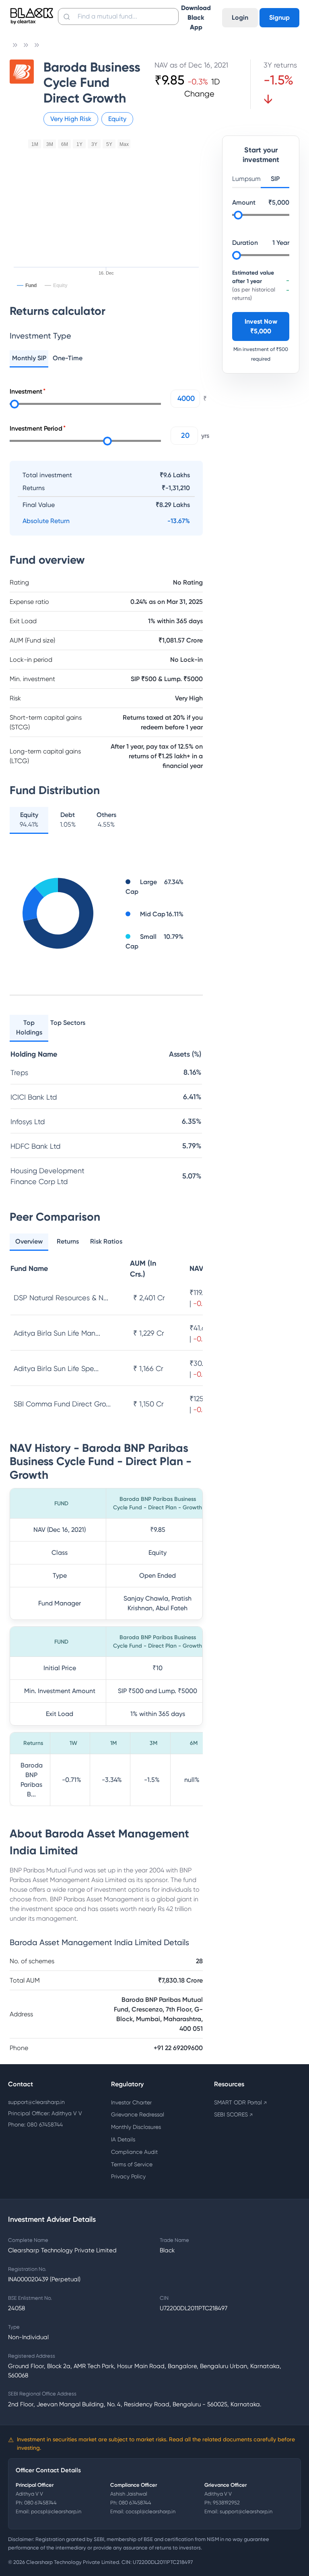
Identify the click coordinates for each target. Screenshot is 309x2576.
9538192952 (226, 2503)
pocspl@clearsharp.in (56, 2511)
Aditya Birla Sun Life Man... (57, 1333)
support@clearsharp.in (36, 2102)
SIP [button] (275, 179)
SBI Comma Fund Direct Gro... (62, 1404)
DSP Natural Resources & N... (61, 1298)
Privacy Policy (128, 2176)
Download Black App (196, 17)
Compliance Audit (134, 2152)
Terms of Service (132, 2164)
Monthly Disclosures (136, 2127)
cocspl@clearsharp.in (150, 2511)
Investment (26, 391)
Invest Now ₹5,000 (261, 326)
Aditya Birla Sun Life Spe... (56, 1368)
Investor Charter (131, 2102)
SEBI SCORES (233, 2114)
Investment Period (36, 428)
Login (240, 17)
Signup (279, 17)
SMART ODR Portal (240, 2102)
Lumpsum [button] (246, 179)
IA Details (123, 2139)
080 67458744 (40, 2503)
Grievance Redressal (138, 2114)
